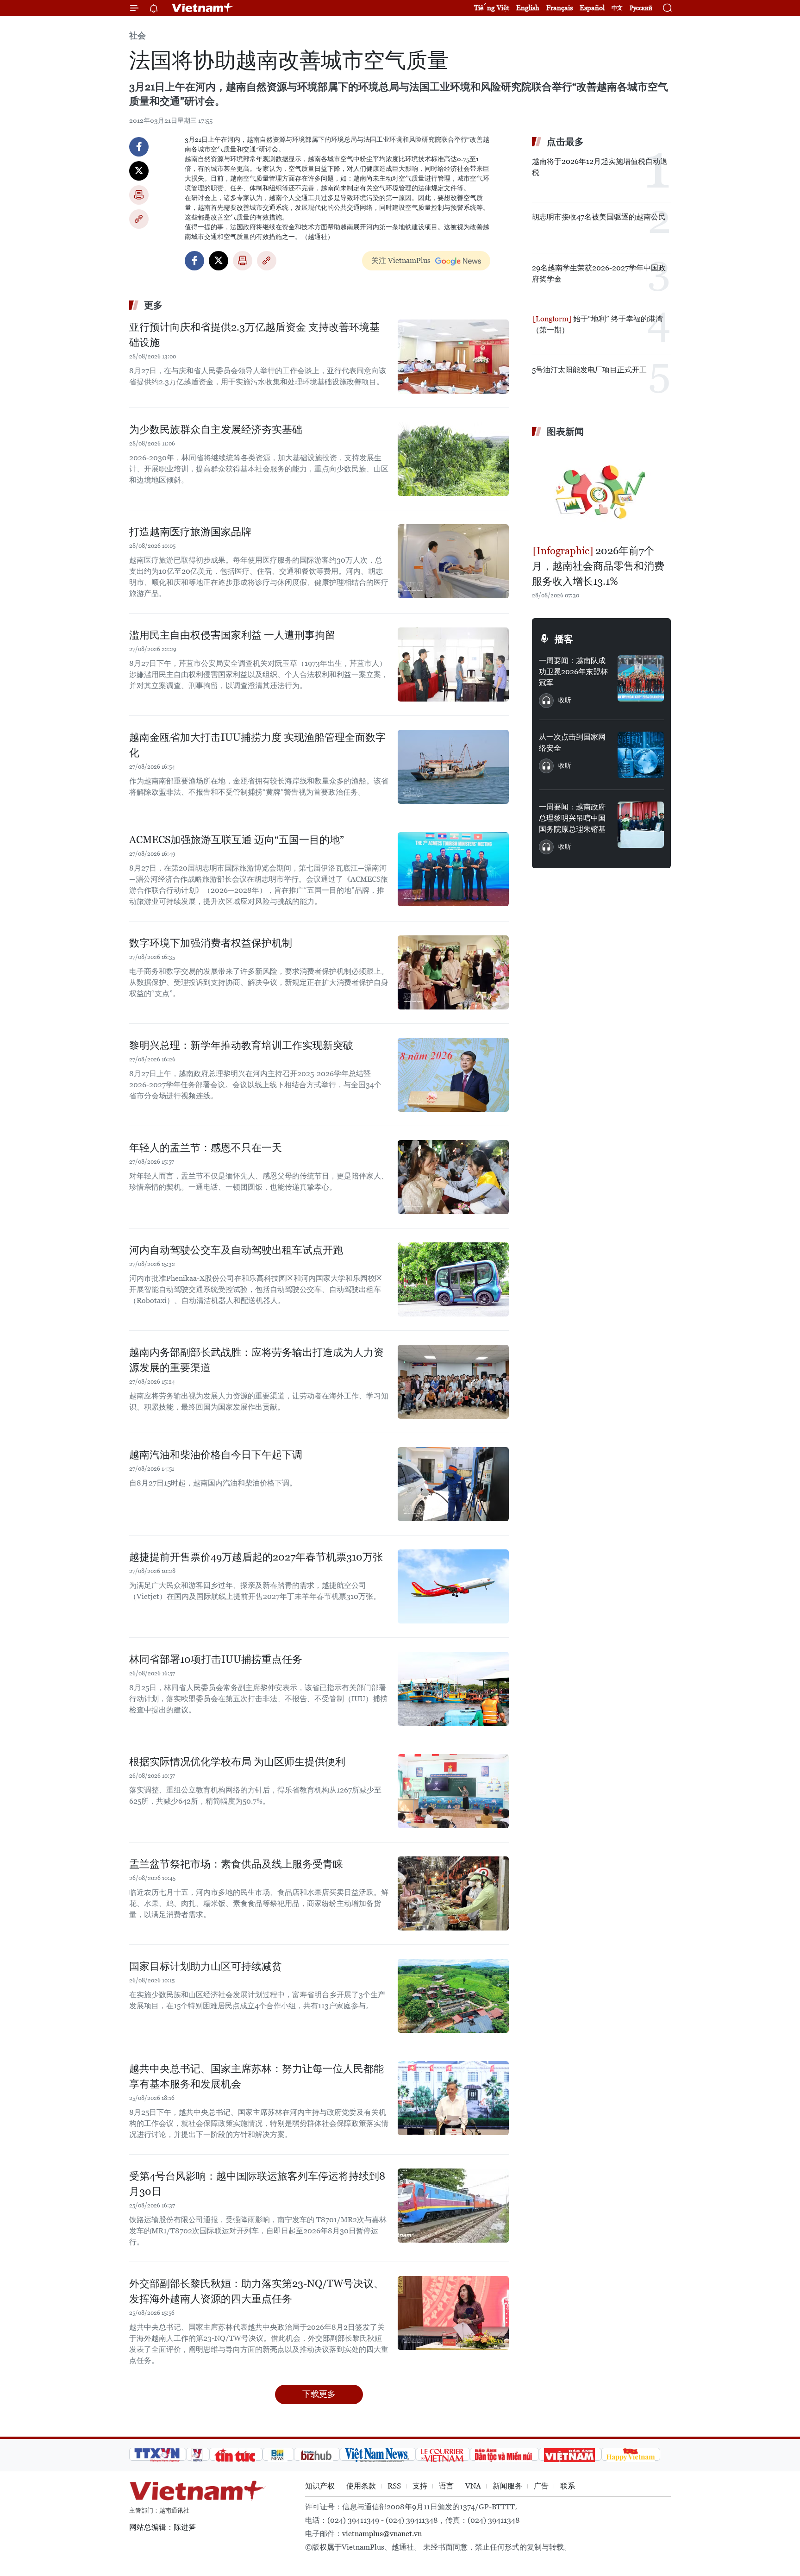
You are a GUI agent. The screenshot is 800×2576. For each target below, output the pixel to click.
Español (592, 8)
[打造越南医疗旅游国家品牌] (453, 561)
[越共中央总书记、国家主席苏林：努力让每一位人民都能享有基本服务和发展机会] (453, 2098)
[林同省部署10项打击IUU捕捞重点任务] (453, 1689)
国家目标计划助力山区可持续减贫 (206, 1966)
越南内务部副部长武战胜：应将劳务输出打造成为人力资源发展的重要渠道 (256, 1360)
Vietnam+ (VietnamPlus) (203, 8)
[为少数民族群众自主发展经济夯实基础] (453, 459)
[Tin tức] (236, 2454)
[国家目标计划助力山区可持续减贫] (453, 1996)
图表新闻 (565, 432)
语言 (446, 2486)
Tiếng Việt (492, 8)
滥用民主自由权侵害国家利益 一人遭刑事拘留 (232, 635)
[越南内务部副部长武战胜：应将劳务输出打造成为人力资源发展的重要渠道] (453, 1382)
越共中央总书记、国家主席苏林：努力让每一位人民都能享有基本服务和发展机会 (256, 2076)
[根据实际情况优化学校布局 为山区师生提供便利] (453, 1791)
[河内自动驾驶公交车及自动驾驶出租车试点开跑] (453, 1279)
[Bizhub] (317, 2454)
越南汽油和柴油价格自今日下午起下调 (216, 1455)
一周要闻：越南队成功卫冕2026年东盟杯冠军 (573, 672)
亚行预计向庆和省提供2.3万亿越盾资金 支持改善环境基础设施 (254, 335)
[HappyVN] (631, 2454)
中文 (617, 8)
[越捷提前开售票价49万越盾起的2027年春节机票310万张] (453, 1586)
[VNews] (198, 2454)
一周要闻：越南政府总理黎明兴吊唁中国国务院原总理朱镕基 (572, 818)
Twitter (139, 171)
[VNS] (378, 2454)
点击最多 (565, 142)
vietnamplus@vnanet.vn (382, 2534)
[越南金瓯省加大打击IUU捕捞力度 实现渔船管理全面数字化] (453, 767)
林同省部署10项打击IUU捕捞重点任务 (216, 1659)
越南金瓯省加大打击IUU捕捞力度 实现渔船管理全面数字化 (257, 745)
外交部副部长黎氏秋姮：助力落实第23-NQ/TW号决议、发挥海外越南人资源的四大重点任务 (256, 2291)
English (528, 8)
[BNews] (278, 2454)
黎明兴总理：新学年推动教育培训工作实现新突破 (241, 1045)
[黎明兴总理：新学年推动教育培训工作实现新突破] (453, 1075)
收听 (565, 700)
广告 (541, 2486)
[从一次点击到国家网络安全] (641, 755)
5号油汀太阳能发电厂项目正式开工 (589, 370)
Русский (641, 8)
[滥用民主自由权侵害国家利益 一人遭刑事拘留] (453, 664)
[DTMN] (504, 2454)
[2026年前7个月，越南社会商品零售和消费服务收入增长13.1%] (601, 492)
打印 (139, 195)
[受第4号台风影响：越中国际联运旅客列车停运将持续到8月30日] (453, 2206)
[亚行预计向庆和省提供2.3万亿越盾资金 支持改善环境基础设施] (453, 357)
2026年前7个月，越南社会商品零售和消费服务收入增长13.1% (598, 566)
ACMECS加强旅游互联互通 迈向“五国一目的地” (237, 840)
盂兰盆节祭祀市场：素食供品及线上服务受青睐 (236, 1864)
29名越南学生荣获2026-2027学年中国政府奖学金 (599, 273)
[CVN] (443, 2454)
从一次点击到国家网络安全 (572, 743)
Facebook (139, 147)
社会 (137, 35)
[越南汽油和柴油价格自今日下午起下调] (453, 1484)
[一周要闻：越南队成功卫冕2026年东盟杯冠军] (641, 678)
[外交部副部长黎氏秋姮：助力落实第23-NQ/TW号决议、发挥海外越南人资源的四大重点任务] (453, 2313)
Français (559, 8)
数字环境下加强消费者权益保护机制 (211, 943)
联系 (568, 2486)
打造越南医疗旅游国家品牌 (190, 532)
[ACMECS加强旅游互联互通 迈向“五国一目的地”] (453, 869)
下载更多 (319, 2394)
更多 (153, 305)
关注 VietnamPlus (401, 260)
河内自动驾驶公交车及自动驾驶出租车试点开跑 (236, 1250)
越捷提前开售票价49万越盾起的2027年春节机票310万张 (256, 1557)
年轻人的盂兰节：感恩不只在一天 (206, 1148)
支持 (420, 2486)
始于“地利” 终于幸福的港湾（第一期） (597, 324)
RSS (394, 2486)
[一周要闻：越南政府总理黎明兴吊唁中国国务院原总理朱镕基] (641, 825)
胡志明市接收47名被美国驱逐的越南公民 (599, 217)
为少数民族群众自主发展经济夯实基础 (216, 429)
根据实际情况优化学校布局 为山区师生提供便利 (237, 1762)
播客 (564, 639)
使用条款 (361, 2486)
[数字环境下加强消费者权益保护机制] (453, 972)
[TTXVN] (158, 2454)
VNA (473, 2486)
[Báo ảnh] (570, 2454)
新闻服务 (507, 2486)
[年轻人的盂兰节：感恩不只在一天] (453, 1177)
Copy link (139, 219)
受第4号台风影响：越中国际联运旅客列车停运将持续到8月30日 (257, 2184)
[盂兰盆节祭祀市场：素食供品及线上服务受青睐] (453, 1893)
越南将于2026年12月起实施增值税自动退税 (600, 167)
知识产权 (320, 2486)
